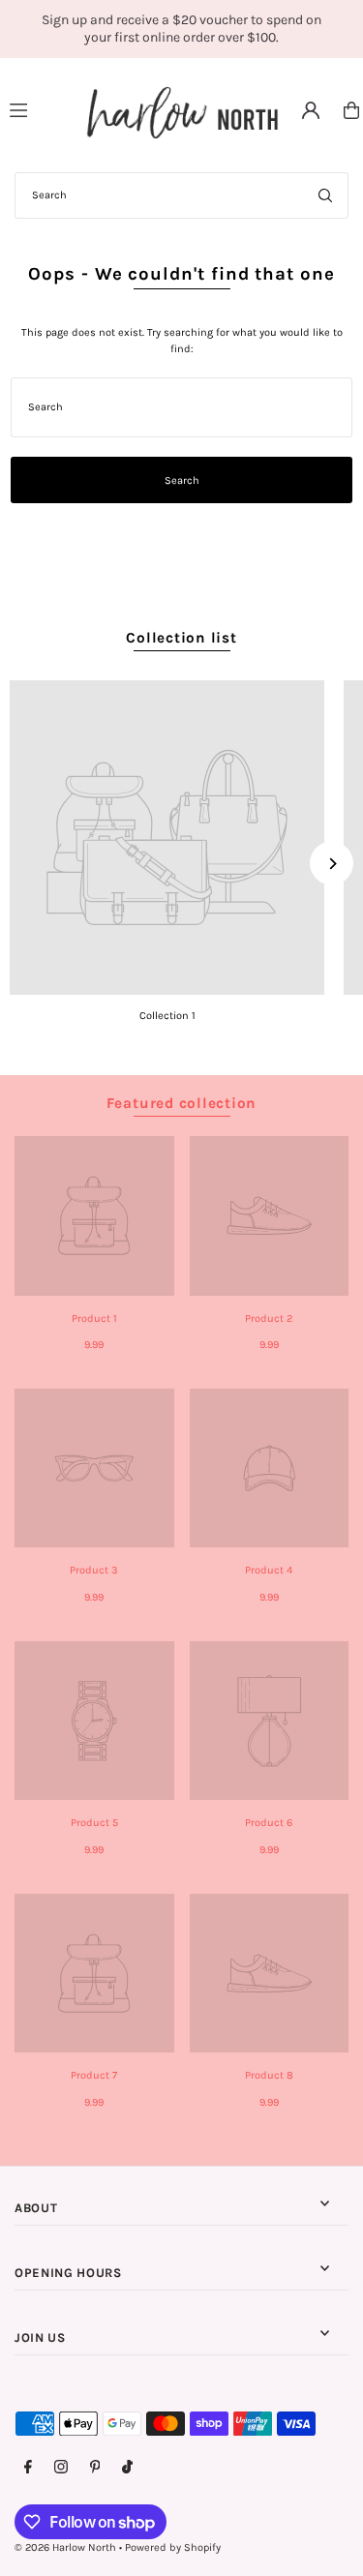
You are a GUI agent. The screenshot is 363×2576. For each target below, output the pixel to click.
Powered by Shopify (173, 2547)
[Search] (325, 195)
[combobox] (181, 195)
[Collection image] (167, 838)
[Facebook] (28, 2468)
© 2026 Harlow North (65, 2547)
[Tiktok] (127, 2468)
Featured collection (182, 1103)
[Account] (311, 110)
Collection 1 (167, 1016)
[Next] (332, 864)
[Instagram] (61, 2468)
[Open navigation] (39, 109)
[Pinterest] (95, 2468)
